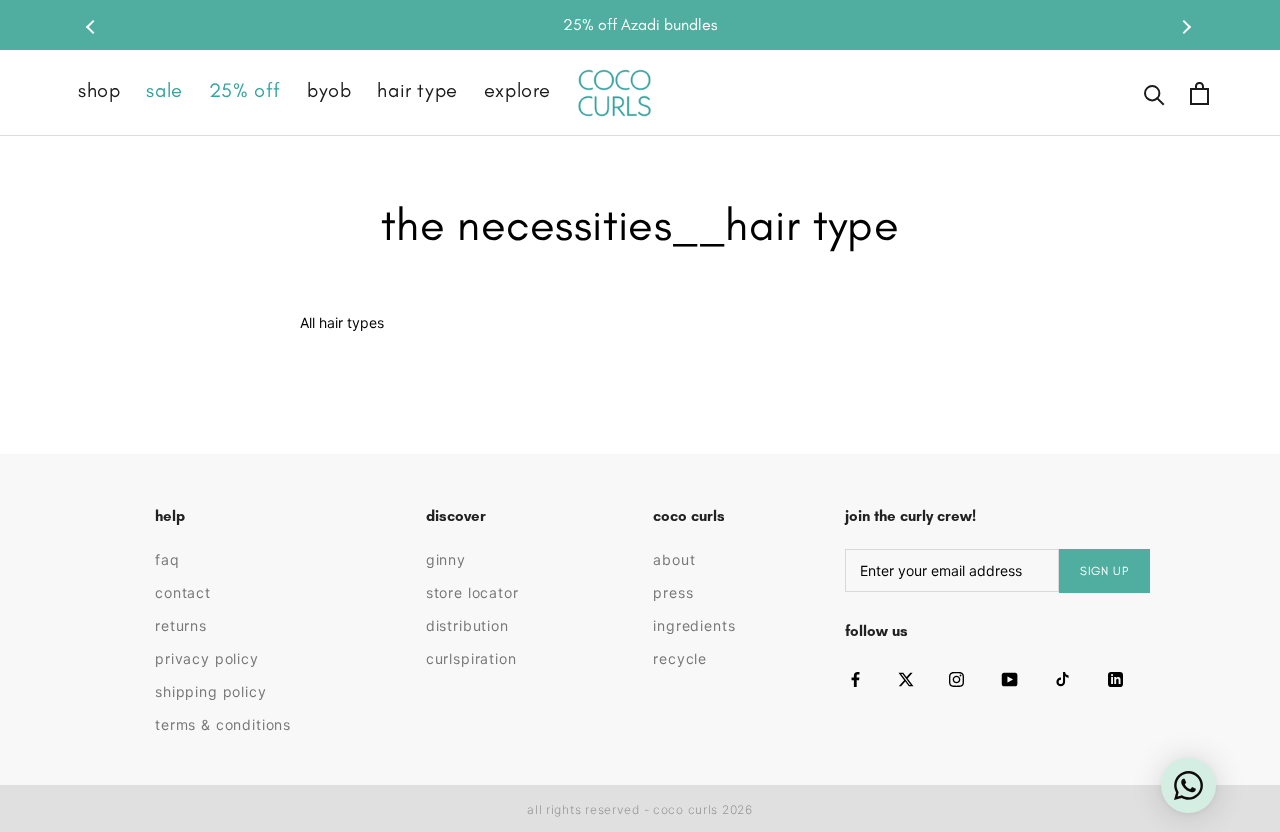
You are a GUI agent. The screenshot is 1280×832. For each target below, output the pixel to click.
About (674, 559)
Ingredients (694, 625)
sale (164, 90)
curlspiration (471, 658)
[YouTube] (1009, 679)
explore (517, 90)
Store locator (472, 592)
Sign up (1104, 571)
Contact (183, 592)
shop (99, 90)
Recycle (680, 658)
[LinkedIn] (1115, 679)
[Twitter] (906, 679)
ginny (446, 559)
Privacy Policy (207, 658)
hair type (417, 90)
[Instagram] (956, 679)
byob (329, 90)
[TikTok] (1062, 679)
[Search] (1154, 93)
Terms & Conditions (223, 724)
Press (673, 592)
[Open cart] (1199, 93)
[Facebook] (855, 679)
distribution (467, 625)
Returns (181, 625)
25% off (245, 90)
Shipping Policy (211, 691)
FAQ (167, 559)
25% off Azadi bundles (640, 24)
